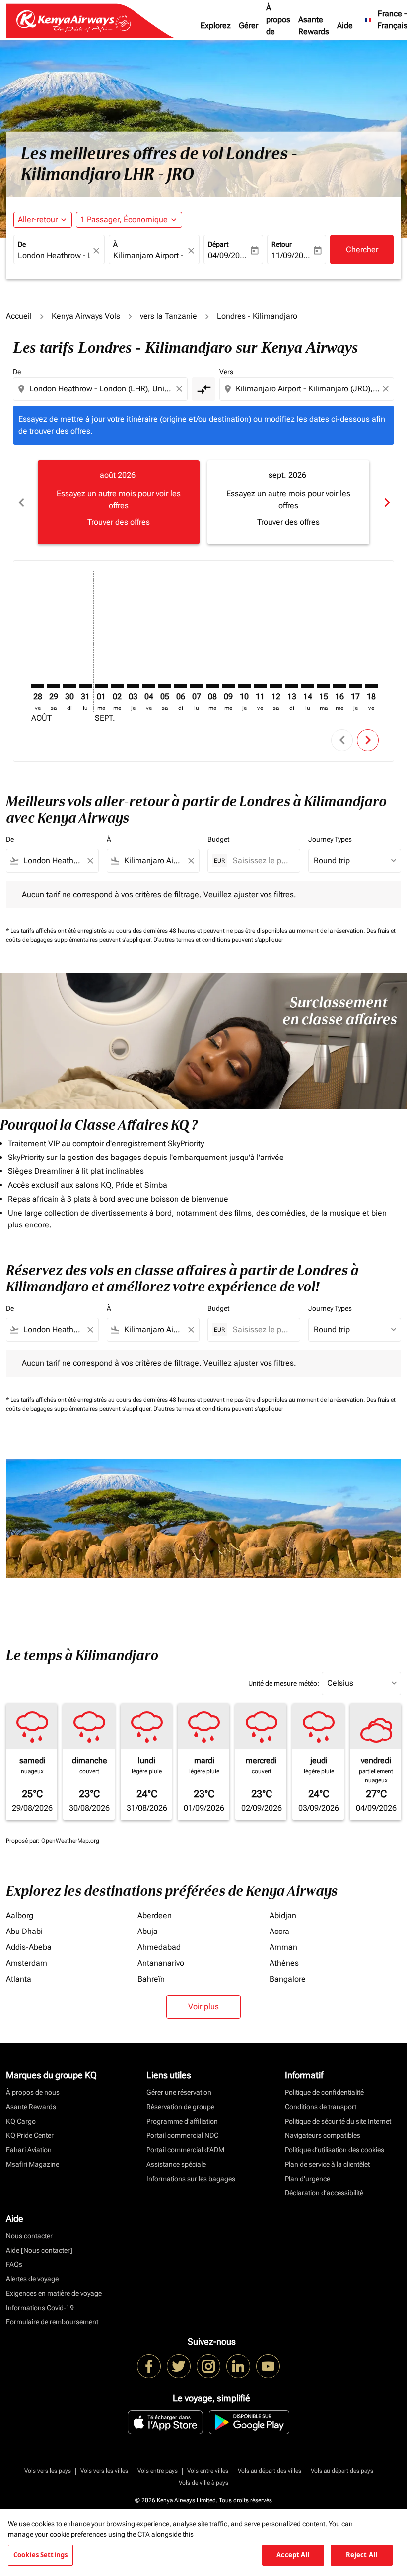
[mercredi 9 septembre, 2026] (228, 686)
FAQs (14, 2264)
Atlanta (19, 1979)
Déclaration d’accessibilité (324, 2193)
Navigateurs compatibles (323, 2135)
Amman (283, 1947)
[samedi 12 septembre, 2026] (276, 686)
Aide (345, 26)
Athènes (284, 1963)
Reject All (362, 2555)
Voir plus (203, 2007)
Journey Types (330, 839)
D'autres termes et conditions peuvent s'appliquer (218, 940)
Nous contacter (29, 2236)
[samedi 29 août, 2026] (54, 686)
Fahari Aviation (29, 2150)
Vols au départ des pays (342, 2471)
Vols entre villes (208, 2471)
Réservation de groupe (180, 2107)
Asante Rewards (314, 26)
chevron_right (386, 502)
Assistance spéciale (176, 2164)
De (22, 244)
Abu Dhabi (24, 1931)
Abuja (148, 1931)
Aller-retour (38, 220)
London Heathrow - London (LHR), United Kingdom (54, 255)
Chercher (362, 249)
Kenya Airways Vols (86, 316)
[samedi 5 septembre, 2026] (165, 686)
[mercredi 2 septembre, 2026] (117, 686)
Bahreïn (151, 1979)
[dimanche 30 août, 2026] (69, 686)
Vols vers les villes (104, 2471)
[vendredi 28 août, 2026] (38, 686)
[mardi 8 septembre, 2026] (212, 686)
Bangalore (288, 1979)
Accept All (293, 2555)
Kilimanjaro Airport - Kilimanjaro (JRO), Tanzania (149, 255)
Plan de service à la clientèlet (327, 2164)
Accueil (19, 316)
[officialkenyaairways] (208, 2366)
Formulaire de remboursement (52, 2322)
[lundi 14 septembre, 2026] (308, 686)
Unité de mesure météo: (284, 1683)
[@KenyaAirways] (179, 2366)
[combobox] (101, 389)
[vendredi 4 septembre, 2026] (149, 686)
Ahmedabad (159, 1947)
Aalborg (20, 1915)
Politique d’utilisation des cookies (335, 2150)
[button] (129, 220)
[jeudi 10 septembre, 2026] (244, 686)
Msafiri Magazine (33, 2164)
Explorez (216, 26)
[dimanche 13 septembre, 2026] (292, 686)
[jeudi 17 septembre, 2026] (355, 686)
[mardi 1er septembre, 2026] (101, 686)
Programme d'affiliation (182, 2121)
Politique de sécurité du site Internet (338, 2121)
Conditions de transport (321, 2107)
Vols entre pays (158, 2471)
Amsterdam (27, 1963)
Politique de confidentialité (324, 2092)
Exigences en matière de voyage (54, 2293)
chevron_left (21, 502)
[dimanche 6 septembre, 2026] (181, 686)
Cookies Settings (40, 2555)
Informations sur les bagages (191, 2179)
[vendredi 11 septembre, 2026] (260, 686)
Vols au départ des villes (270, 2471)
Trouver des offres (119, 522)
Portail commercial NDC (182, 2135)
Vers (226, 372)
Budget (218, 839)
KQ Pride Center (30, 2135)
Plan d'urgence (307, 2179)
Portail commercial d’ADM (185, 2150)
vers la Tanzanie (169, 316)
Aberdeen (155, 1915)
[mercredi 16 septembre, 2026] (339, 686)
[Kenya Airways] (149, 2366)
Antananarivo (161, 1963)
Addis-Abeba (29, 1947)
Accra (279, 1931)
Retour (282, 244)
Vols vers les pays (48, 2471)
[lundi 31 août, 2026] (85, 686)
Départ (218, 244)
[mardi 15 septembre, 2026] (324, 686)
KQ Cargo (21, 2121)
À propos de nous (278, 26)
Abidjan (283, 1915)
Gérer (248, 26)
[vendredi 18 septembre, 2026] (371, 686)
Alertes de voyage (32, 2279)
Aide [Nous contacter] (39, 2250)
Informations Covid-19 (40, 2308)
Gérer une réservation (179, 2092)
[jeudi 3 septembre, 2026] (133, 686)
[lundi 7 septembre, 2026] (197, 686)
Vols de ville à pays (203, 2483)
